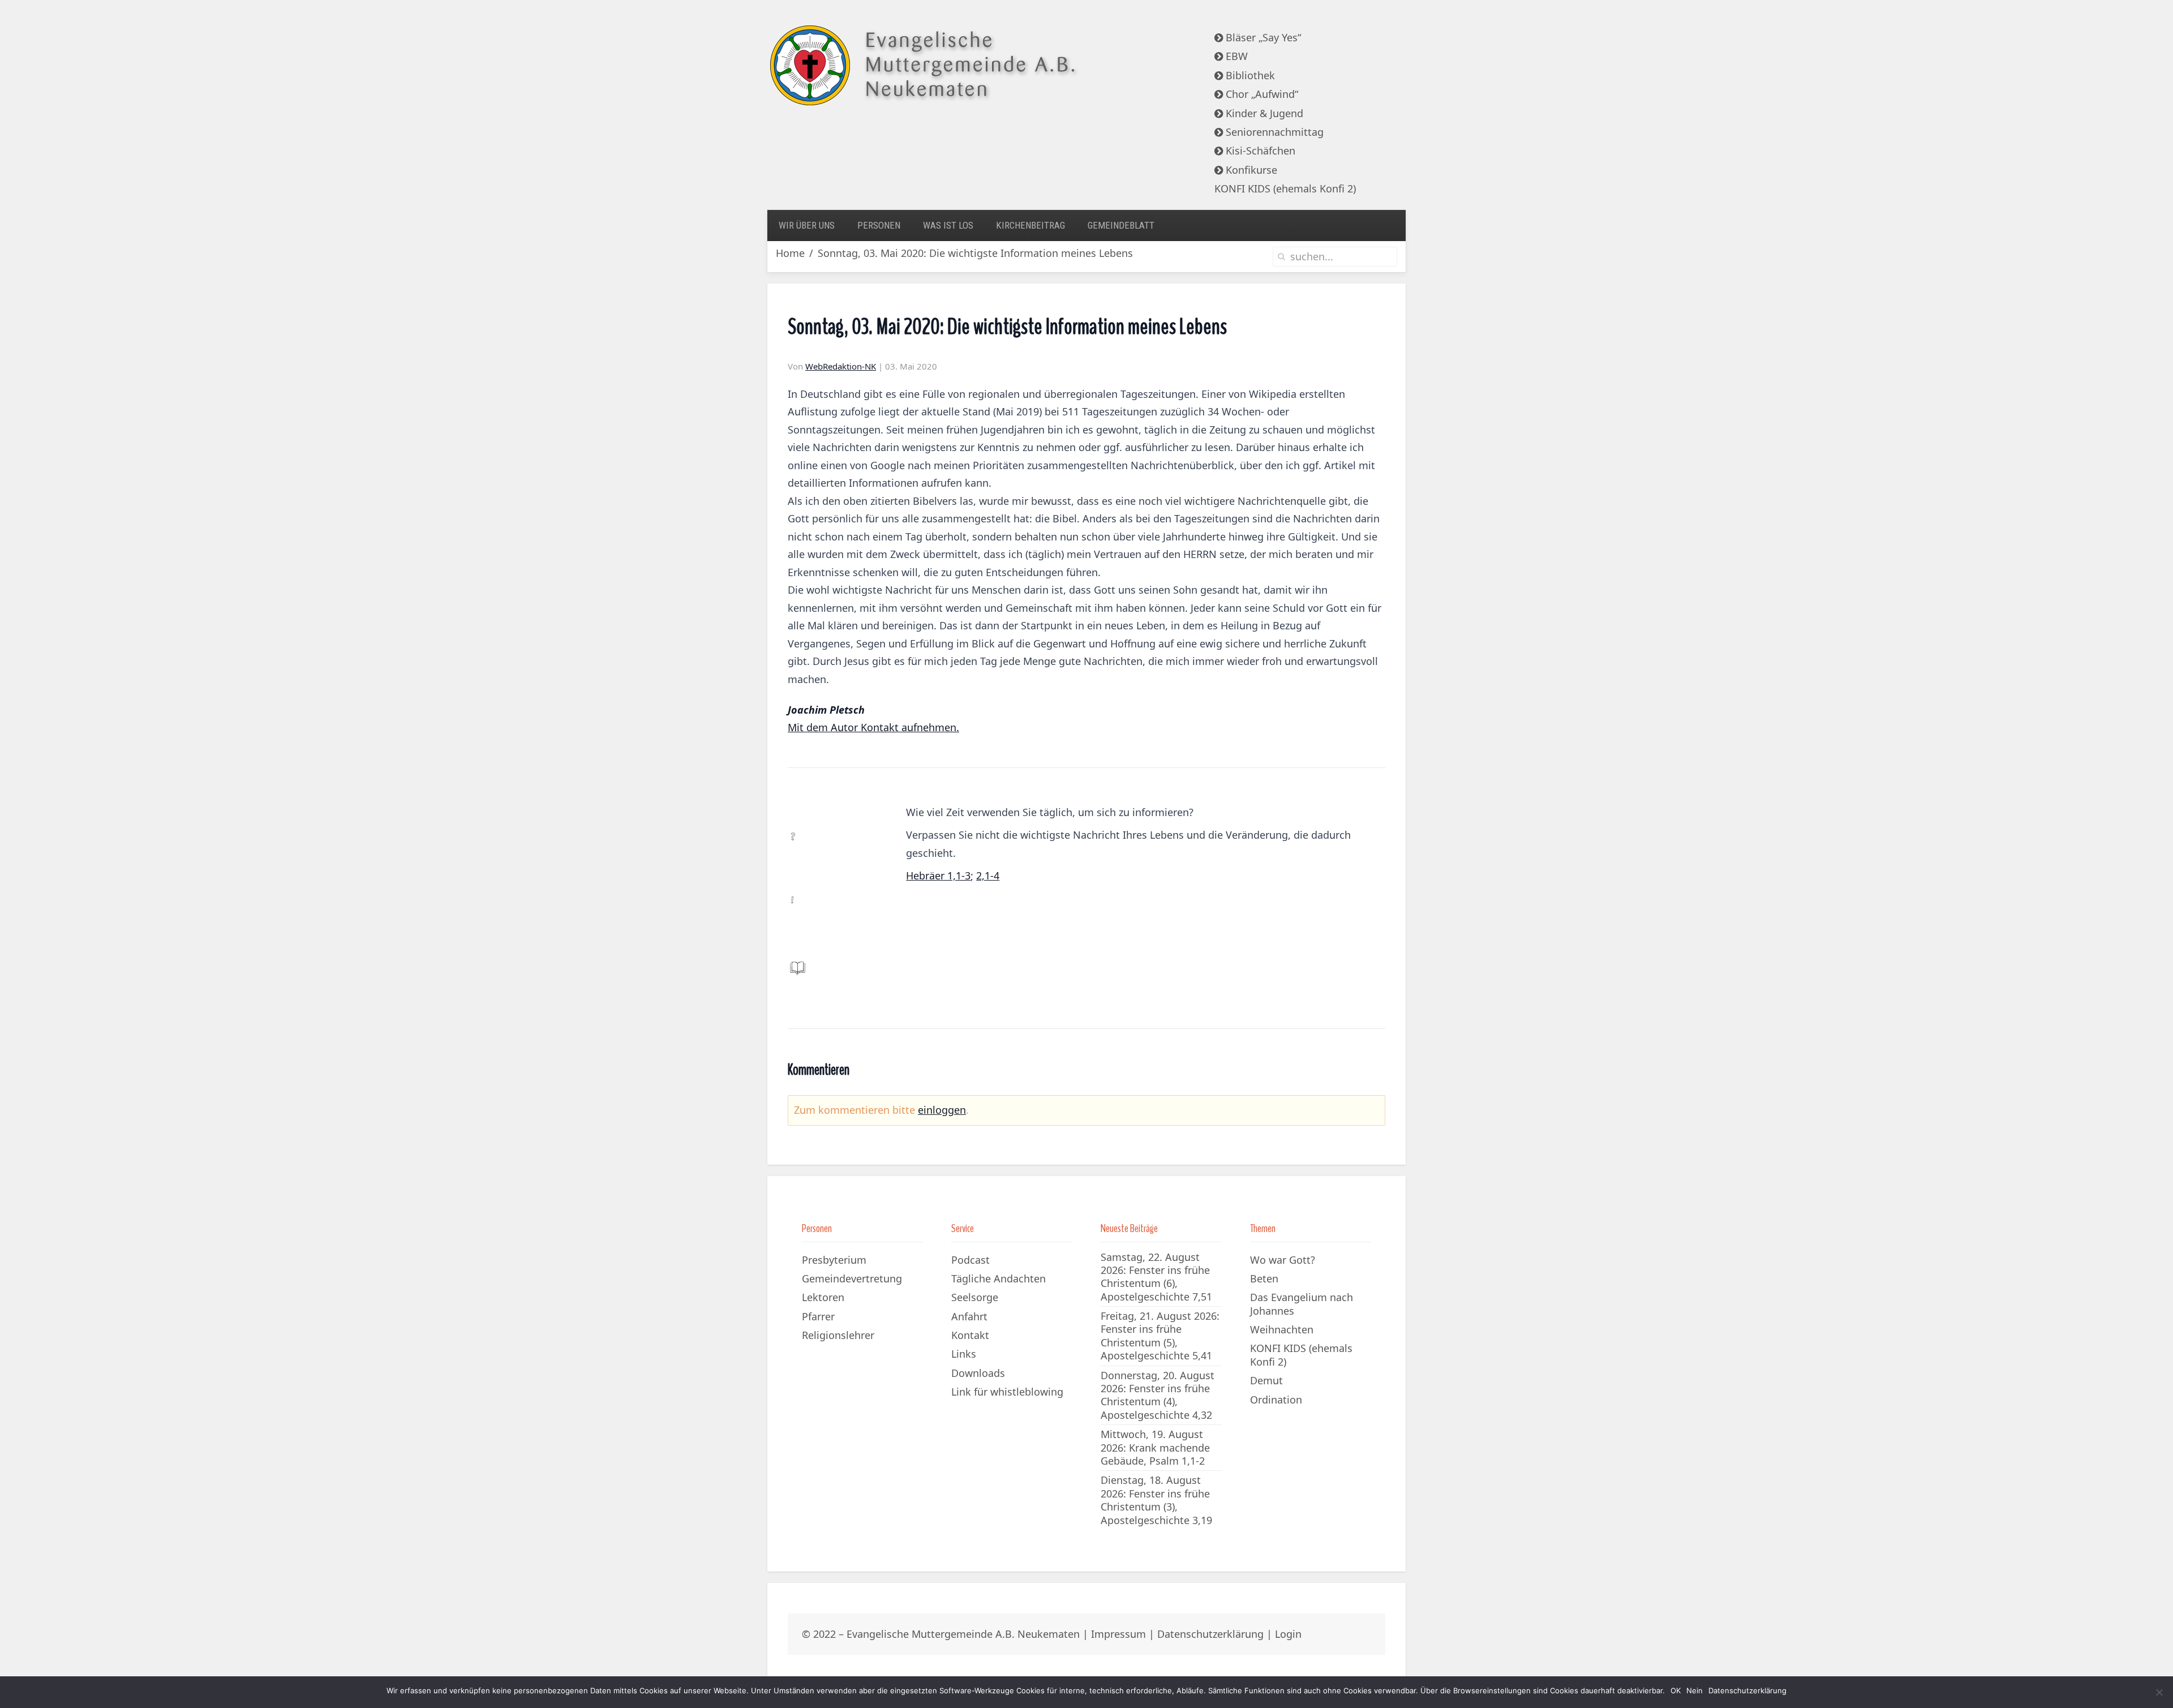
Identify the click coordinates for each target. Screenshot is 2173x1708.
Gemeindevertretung (852, 1278)
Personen (879, 225)
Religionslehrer (838, 1335)
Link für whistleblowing (1007, 1392)
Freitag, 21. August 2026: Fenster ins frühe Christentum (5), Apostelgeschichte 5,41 (1160, 1336)
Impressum (1118, 1634)
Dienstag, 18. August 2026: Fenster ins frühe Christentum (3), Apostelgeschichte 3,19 (1156, 1500)
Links (964, 1354)
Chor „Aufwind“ (1261, 94)
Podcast (970, 1260)
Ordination (1276, 1400)
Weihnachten (1282, 1329)
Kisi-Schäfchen (1259, 151)
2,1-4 (988, 876)
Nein (1695, 1690)
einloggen (942, 1110)
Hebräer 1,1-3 (938, 876)
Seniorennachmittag (1273, 132)
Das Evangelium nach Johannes (1302, 1304)
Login (1288, 1634)
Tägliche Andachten (999, 1278)
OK (1676, 1690)
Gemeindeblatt (1121, 225)
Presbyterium (834, 1260)
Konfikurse (1250, 170)
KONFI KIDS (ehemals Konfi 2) (1285, 188)
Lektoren (823, 1297)
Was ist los (948, 225)
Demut (1266, 1380)
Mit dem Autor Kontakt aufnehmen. (873, 727)
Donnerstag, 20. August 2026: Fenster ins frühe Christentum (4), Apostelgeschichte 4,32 (1158, 1395)
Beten (1264, 1278)
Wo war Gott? (1283, 1260)
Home (790, 253)
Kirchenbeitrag (1030, 225)
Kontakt (970, 1335)
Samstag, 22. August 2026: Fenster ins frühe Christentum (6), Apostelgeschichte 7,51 (1156, 1277)
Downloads (978, 1373)
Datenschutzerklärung (1210, 1634)
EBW (1235, 56)
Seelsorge (975, 1297)
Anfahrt (969, 1316)
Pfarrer (818, 1316)
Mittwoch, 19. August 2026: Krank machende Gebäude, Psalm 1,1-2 (1155, 1447)
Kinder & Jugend (1263, 113)
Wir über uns (807, 225)
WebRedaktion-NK (841, 366)
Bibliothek (1249, 75)
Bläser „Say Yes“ (1262, 37)
